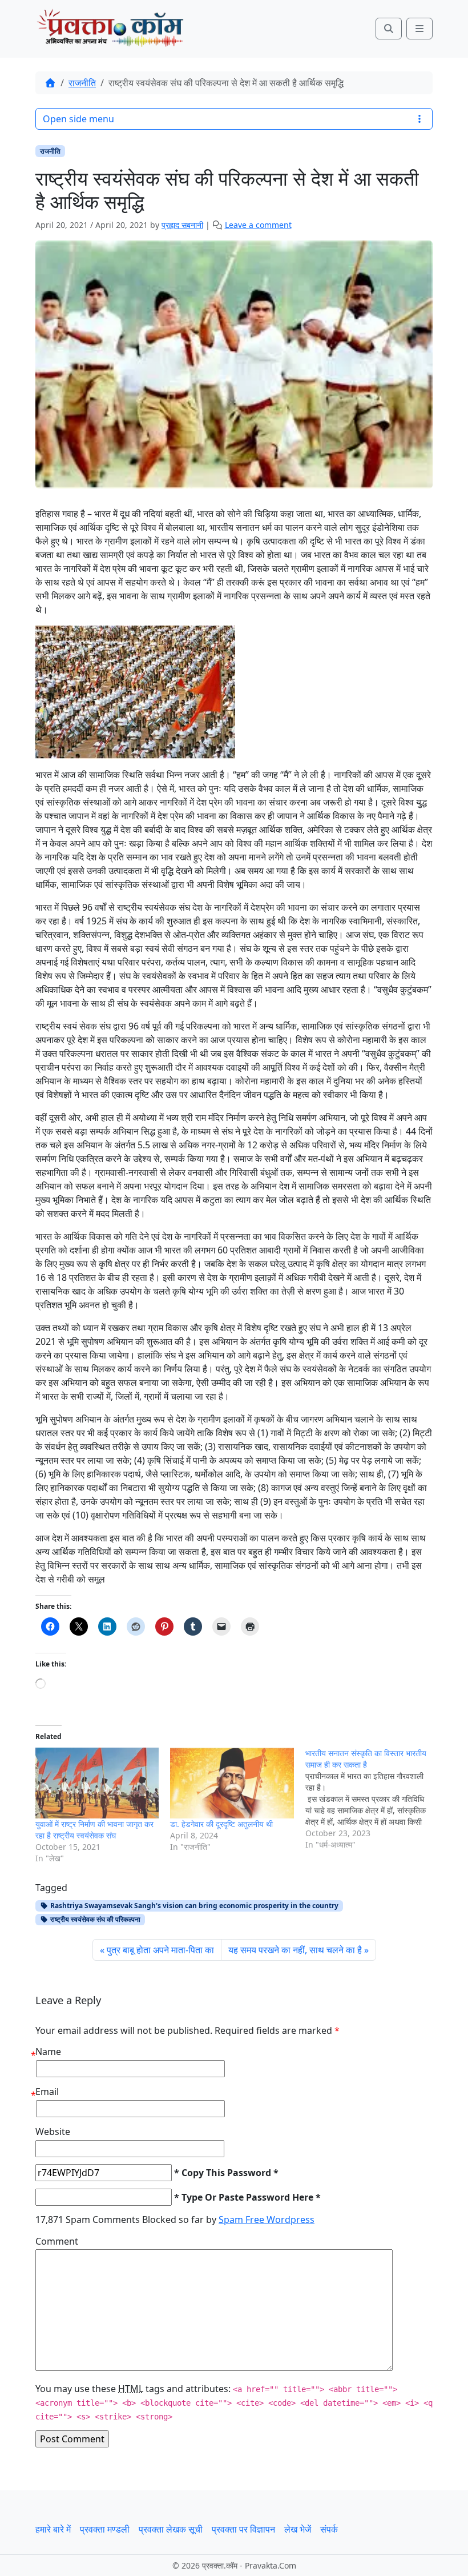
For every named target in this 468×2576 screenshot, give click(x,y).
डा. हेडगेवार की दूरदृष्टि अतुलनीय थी (221, 1824)
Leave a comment (258, 225)
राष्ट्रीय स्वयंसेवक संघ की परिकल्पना (94, 1919)
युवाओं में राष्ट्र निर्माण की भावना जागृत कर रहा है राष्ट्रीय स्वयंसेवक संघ (94, 1830)
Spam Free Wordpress (267, 2220)
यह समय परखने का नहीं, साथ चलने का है (295, 1950)
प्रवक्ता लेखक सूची (171, 2529)
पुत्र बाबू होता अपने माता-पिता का (160, 1950)
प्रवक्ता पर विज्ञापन (243, 2529)
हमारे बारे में (53, 2529)
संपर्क (329, 2529)
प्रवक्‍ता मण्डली (105, 2529)
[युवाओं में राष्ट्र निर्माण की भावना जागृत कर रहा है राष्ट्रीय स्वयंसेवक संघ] (97, 1783)
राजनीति (82, 83)
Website (53, 2132)
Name (48, 2052)
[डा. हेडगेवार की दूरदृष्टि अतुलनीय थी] (232, 1783)
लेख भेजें (298, 2529)
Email (47, 2092)
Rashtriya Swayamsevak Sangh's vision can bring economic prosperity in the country (193, 1906)
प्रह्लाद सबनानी (182, 225)
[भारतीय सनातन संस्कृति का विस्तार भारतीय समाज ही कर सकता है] (373, 1799)
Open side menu (78, 119)
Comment (57, 2241)
